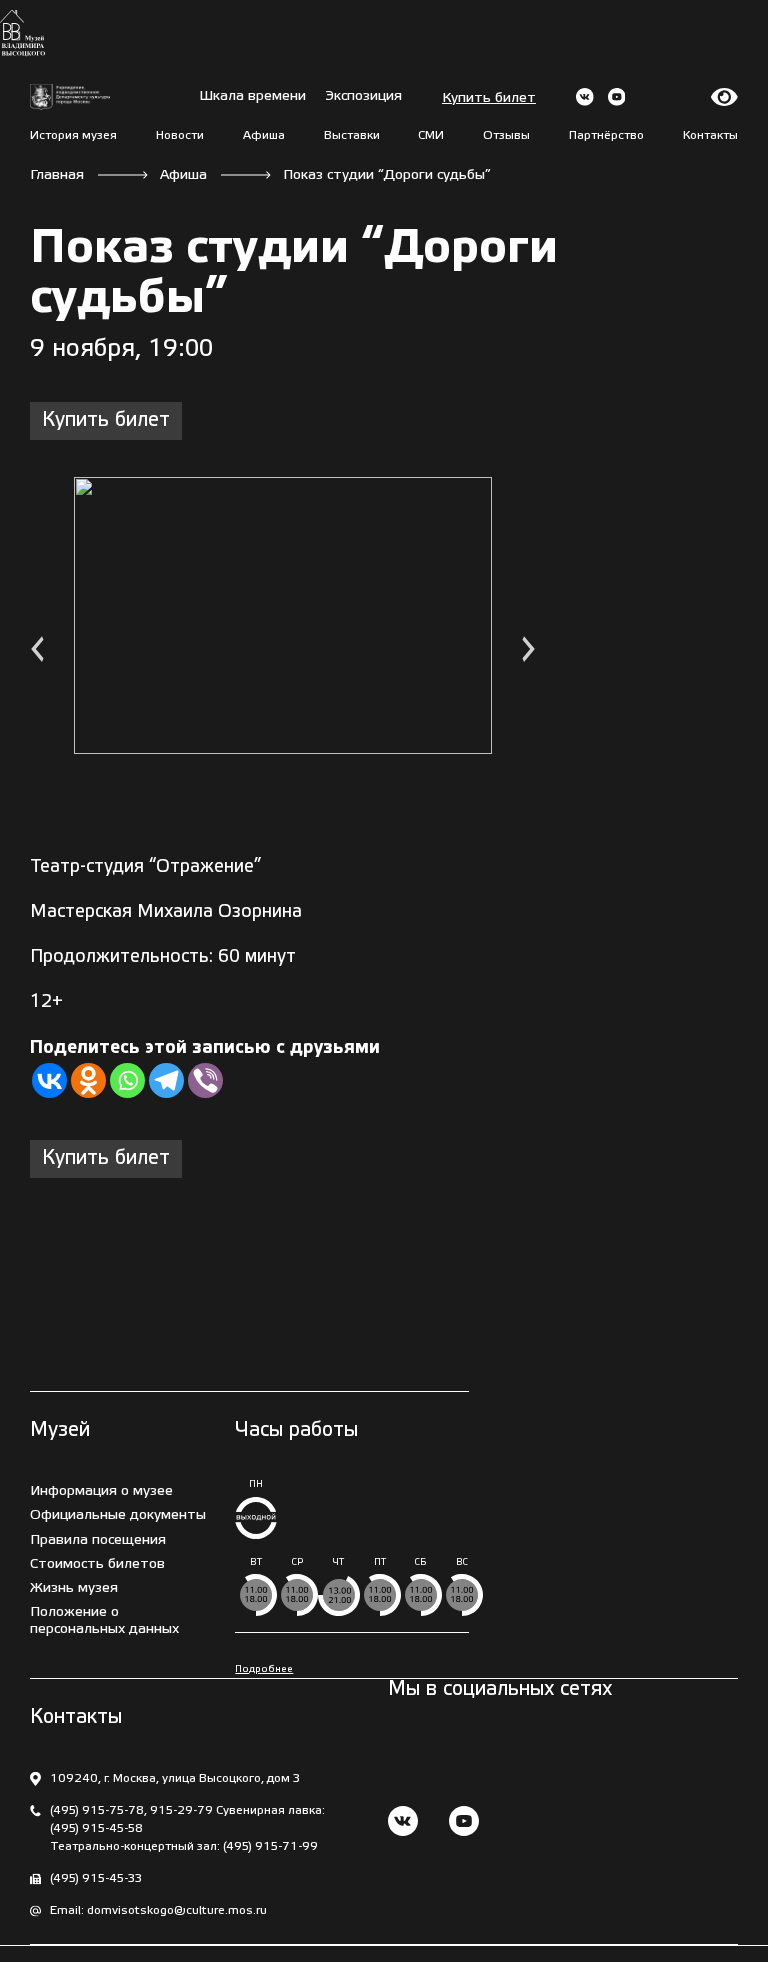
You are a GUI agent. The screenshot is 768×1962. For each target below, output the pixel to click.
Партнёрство (606, 135)
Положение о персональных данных (104, 1620)
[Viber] (205, 1080)
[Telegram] (166, 1080)
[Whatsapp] (127, 1080)
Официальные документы (118, 1515)
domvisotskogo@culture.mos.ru (177, 1910)
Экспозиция (364, 96)
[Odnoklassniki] (88, 1080)
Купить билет (489, 98)
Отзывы (506, 135)
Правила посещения (98, 1540)
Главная (57, 175)
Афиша (264, 135)
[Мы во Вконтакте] (403, 1823)
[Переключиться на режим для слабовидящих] (724, 97)
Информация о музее (101, 1491)
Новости (180, 135)
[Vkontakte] (49, 1080)
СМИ (431, 135)
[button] (37, 651)
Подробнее (264, 1669)
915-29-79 (181, 1810)
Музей (60, 1431)
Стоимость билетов (97, 1564)
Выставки (352, 135)
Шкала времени (252, 96)
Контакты (710, 135)
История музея (73, 135)
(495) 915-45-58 (96, 1828)
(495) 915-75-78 (97, 1810)
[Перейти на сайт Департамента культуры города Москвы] (70, 97)
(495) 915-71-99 (270, 1846)
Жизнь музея (74, 1588)
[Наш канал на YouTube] (464, 1823)
